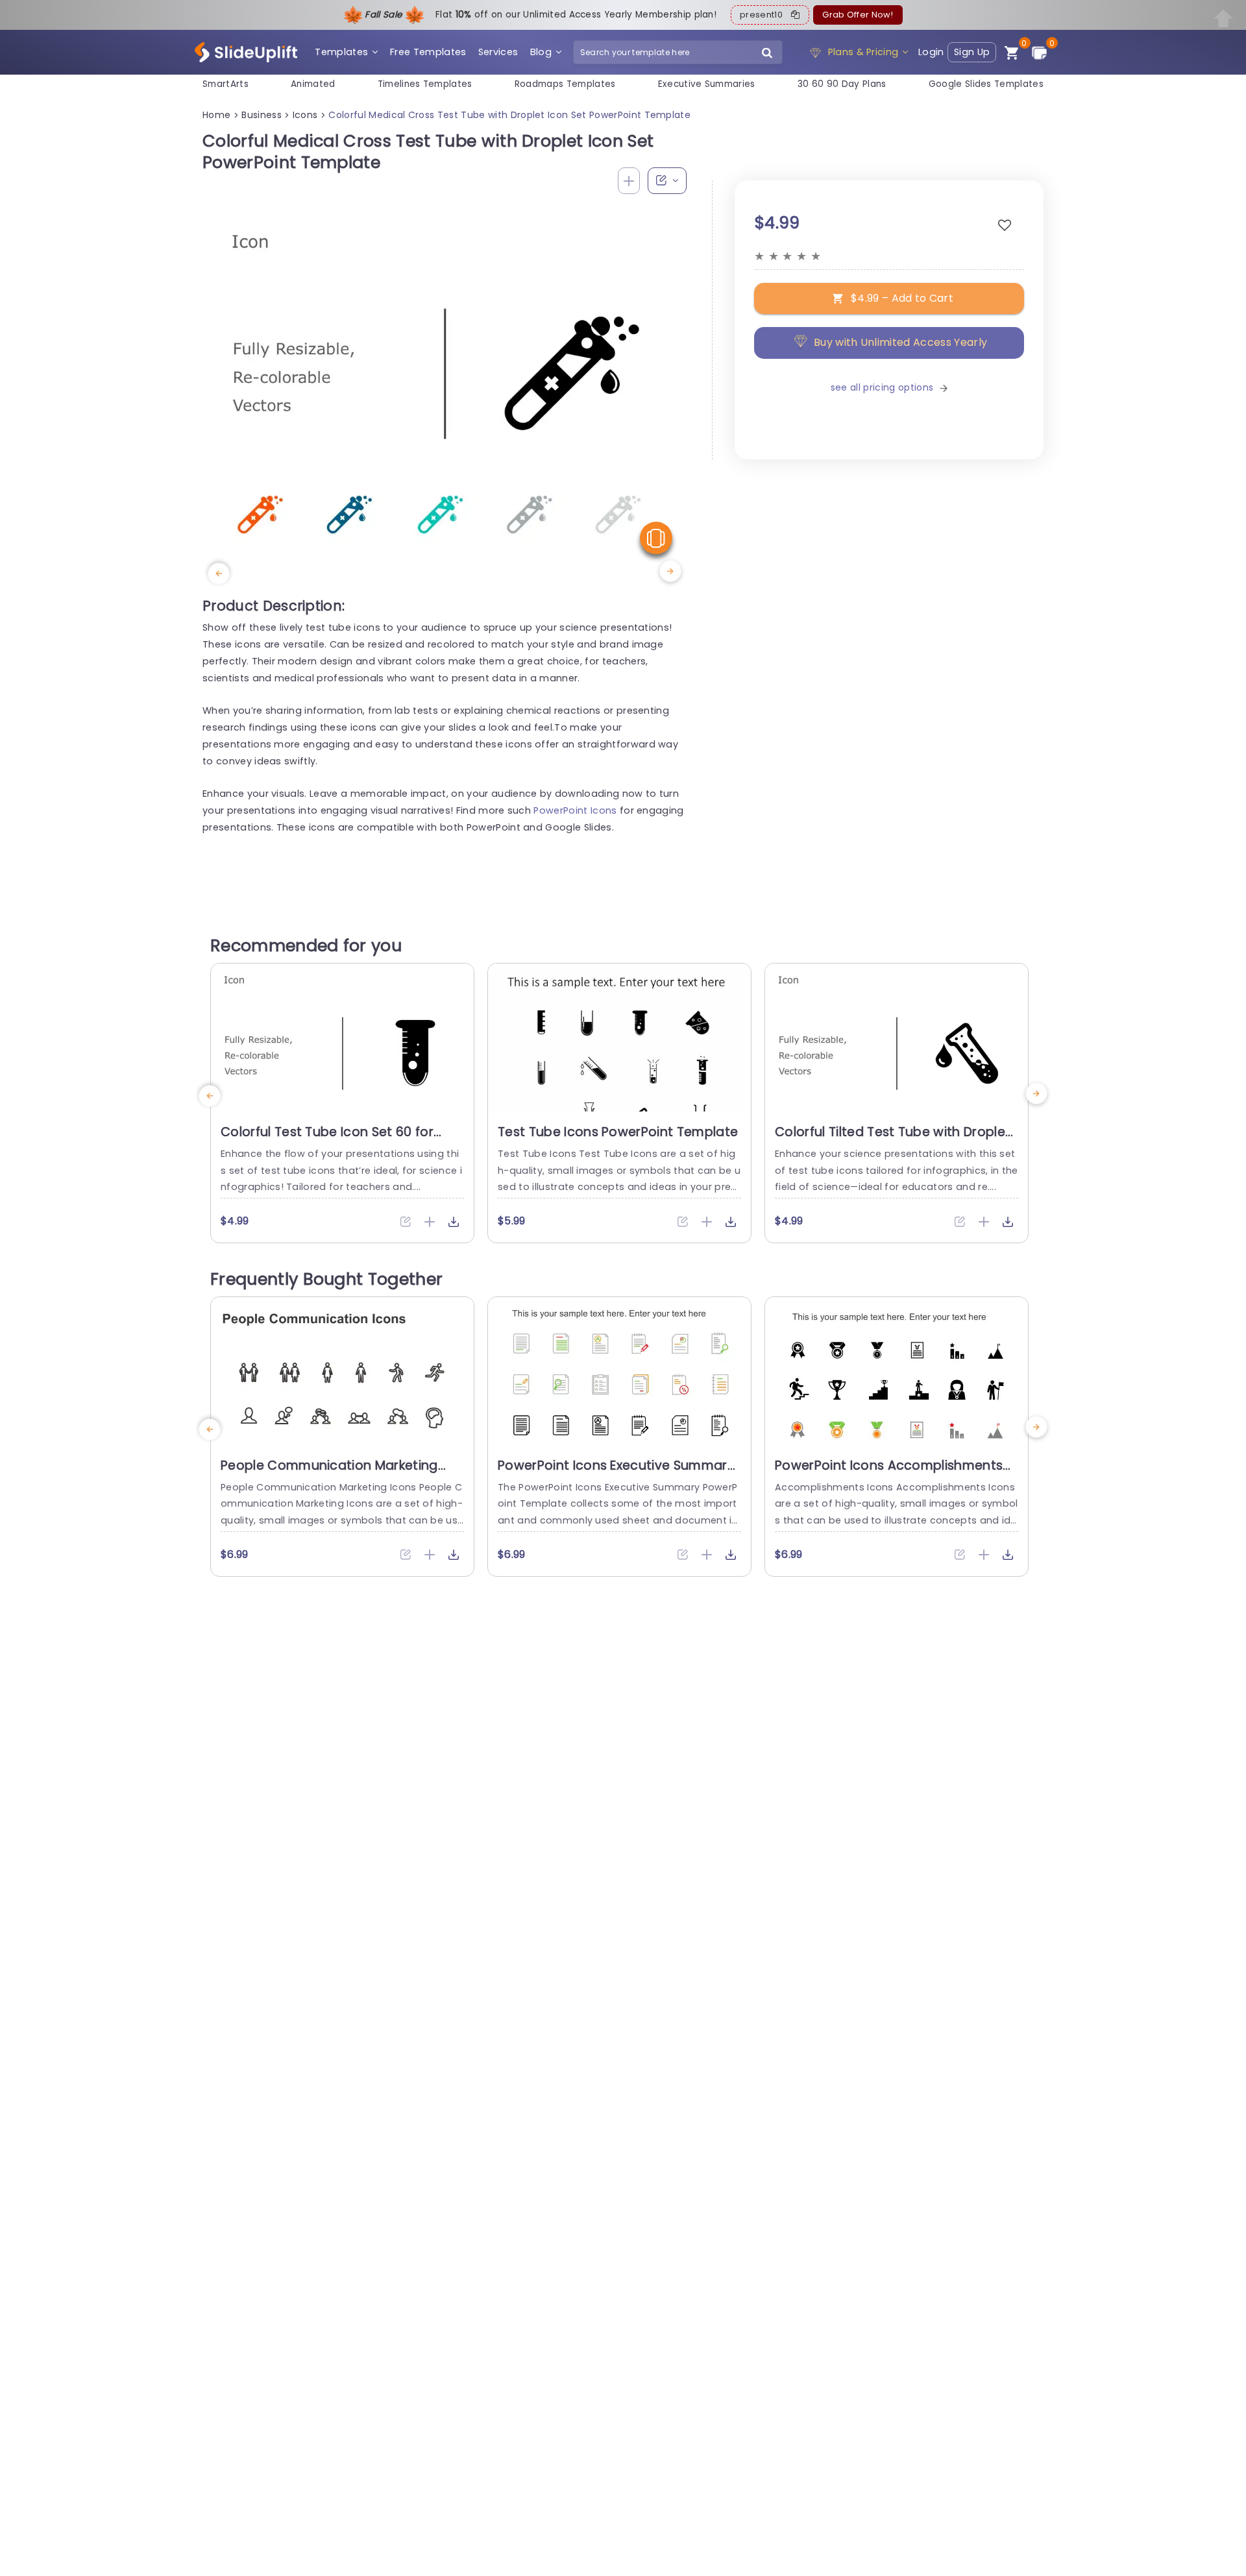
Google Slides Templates (986, 84)
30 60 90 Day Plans (842, 84)
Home (216, 115)
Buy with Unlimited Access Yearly (900, 343)
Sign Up (972, 52)
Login (931, 52)
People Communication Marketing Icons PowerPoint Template (329, 1474)
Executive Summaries (707, 84)
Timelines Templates (425, 84)
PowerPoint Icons (575, 810)
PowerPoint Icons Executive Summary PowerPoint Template (616, 1474)
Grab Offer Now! (858, 15)
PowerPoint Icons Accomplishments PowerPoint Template (889, 1474)
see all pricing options (882, 387)
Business (262, 115)
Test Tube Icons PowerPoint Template (618, 1132)
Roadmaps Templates (565, 84)
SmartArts (226, 84)
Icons (305, 115)
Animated (313, 84)
